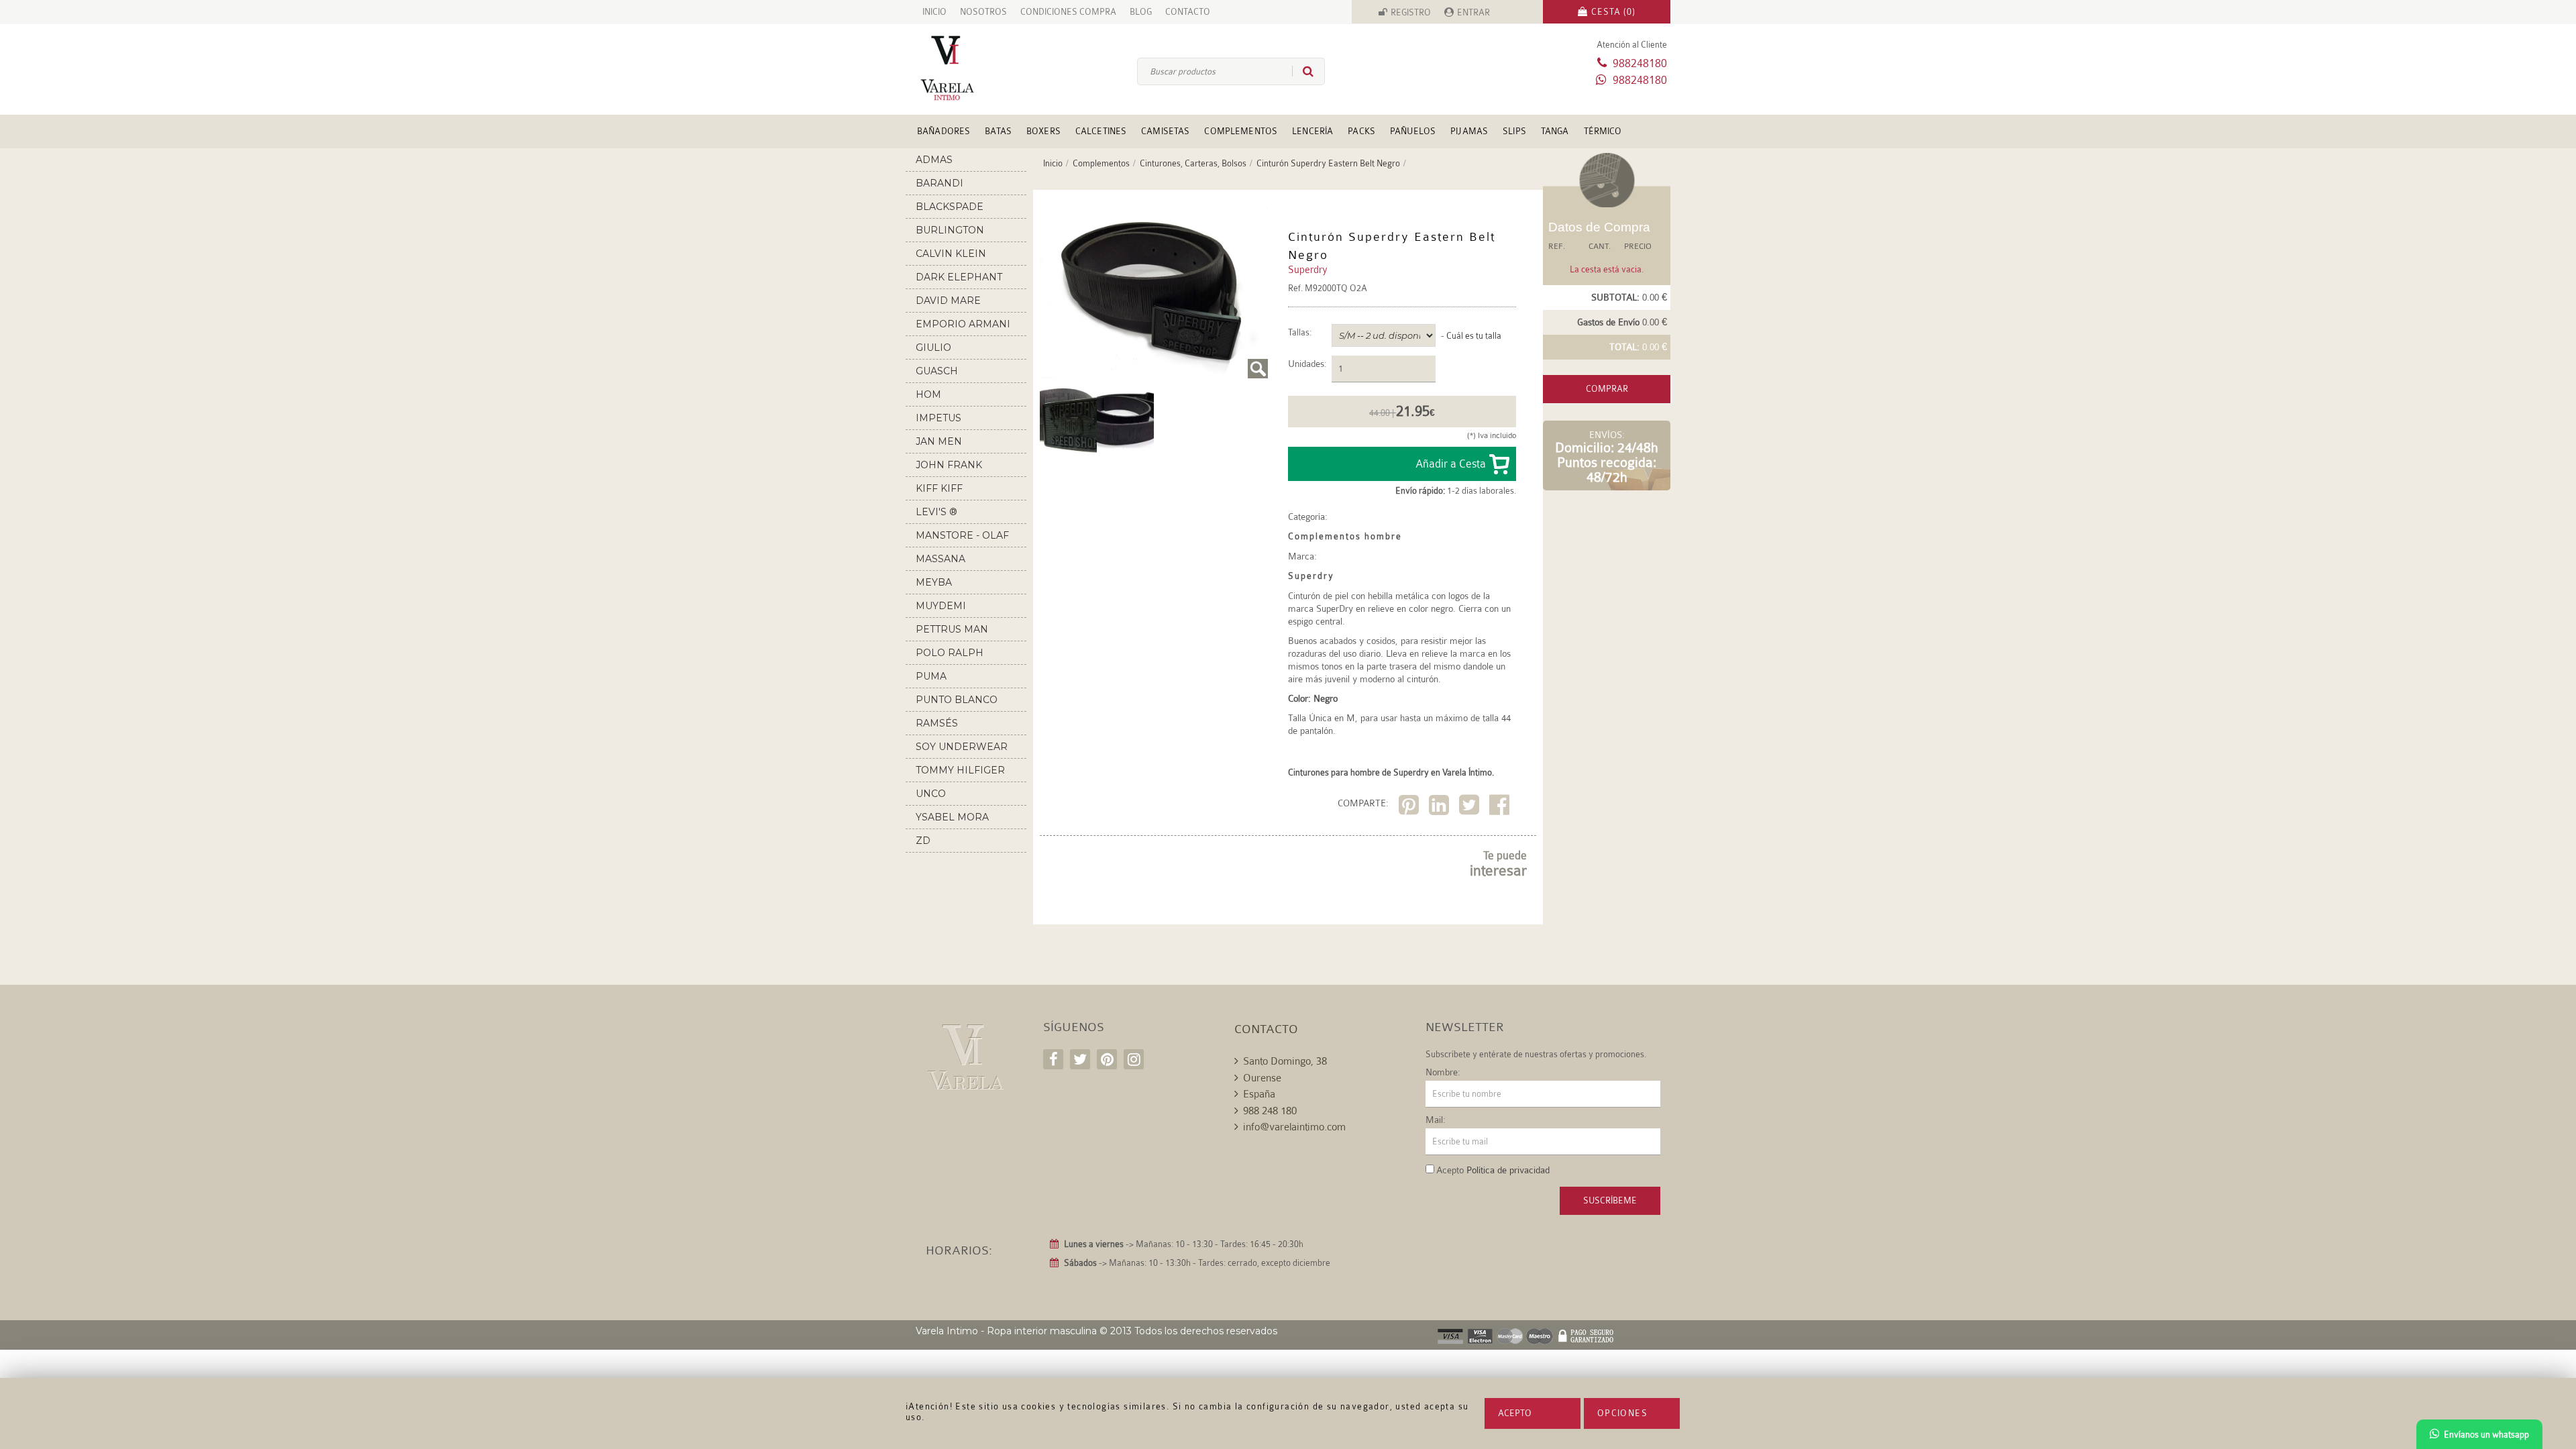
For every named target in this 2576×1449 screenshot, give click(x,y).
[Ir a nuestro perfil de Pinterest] (1107, 1059)
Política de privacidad (1508, 1170)
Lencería (1312, 131)
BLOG (1141, 12)
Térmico (1603, 131)
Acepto (1515, 1413)
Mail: (1436, 1120)
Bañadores (944, 131)
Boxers (1043, 131)
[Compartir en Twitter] (1471, 807)
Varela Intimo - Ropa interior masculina (1006, 1331)
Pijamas (1469, 131)
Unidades (1306, 364)
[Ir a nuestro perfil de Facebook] (1053, 1059)
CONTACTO (1188, 12)
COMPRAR (1607, 389)
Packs (1361, 131)
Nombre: (1443, 1072)
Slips (1514, 131)
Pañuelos (1413, 131)
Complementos (1241, 131)
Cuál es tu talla (1474, 336)
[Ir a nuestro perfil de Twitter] (1080, 1059)
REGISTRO (1411, 12)
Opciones (1622, 1413)
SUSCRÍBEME (1610, 1200)
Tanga (1555, 131)
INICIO (934, 12)
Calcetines (1101, 131)
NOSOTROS (983, 12)
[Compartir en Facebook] (1501, 807)
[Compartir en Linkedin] (1441, 807)
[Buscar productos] (1303, 71)
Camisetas (1165, 131)
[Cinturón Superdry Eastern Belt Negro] (1154, 293)
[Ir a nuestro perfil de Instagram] (1134, 1059)
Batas (998, 131)
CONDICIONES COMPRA (1068, 12)
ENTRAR (1473, 12)
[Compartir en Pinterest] (1410, 807)
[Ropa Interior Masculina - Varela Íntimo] (969, 68)
